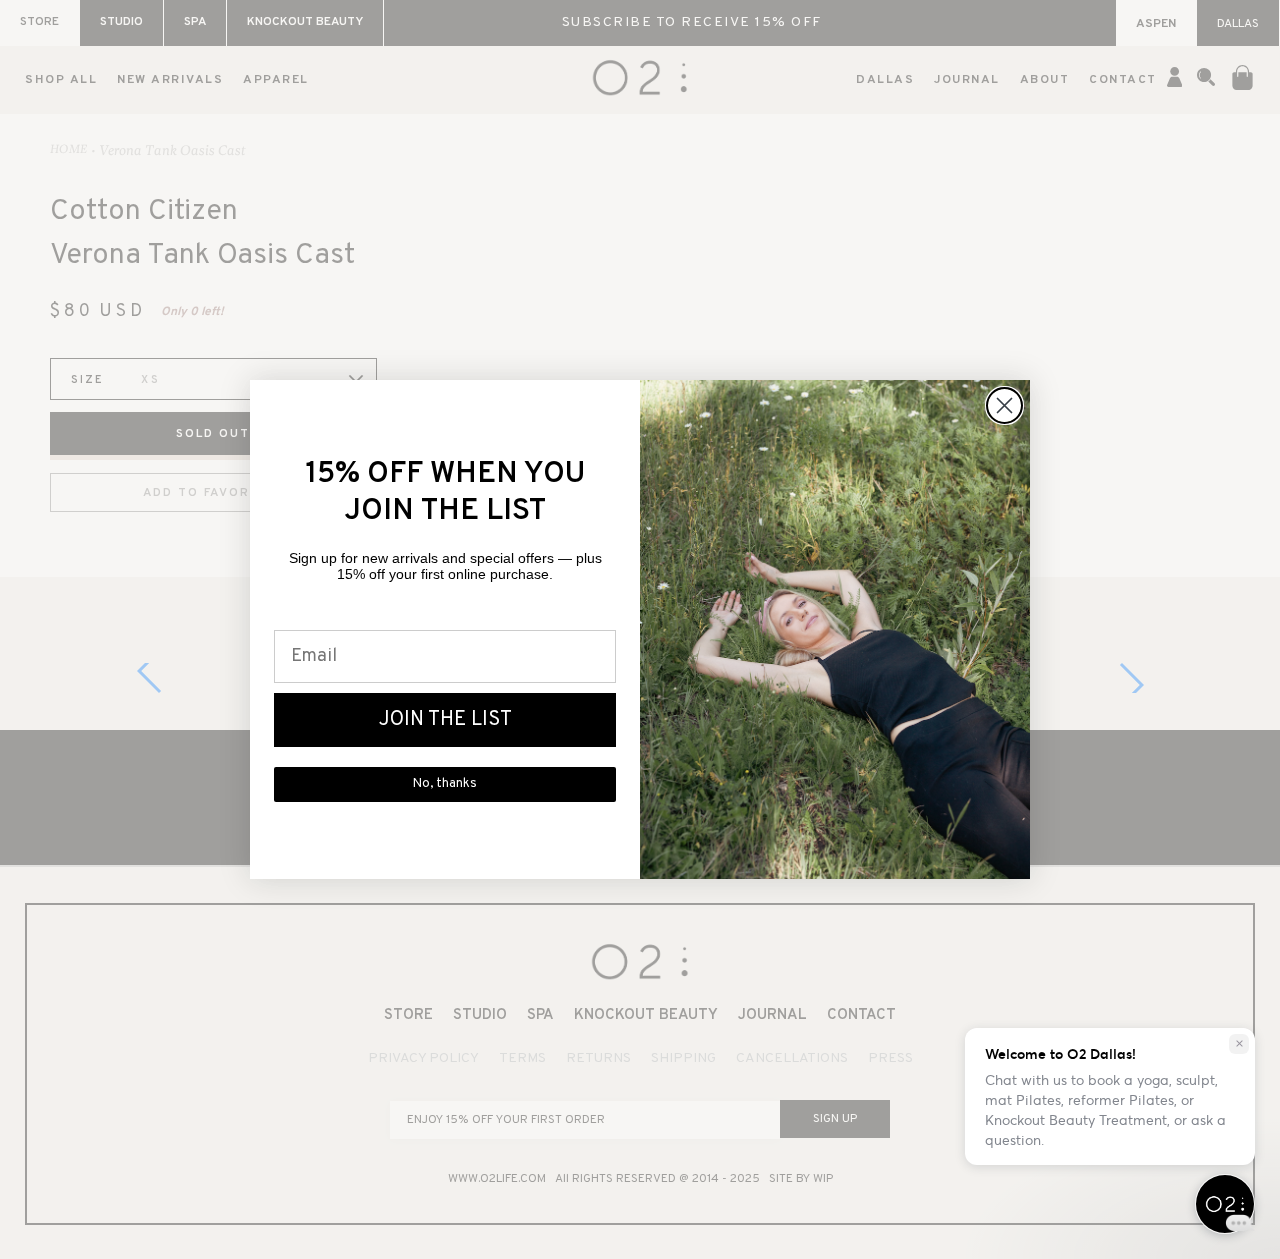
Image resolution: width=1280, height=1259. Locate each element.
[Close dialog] (1004, 405)
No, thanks (445, 784)
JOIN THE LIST (445, 720)
